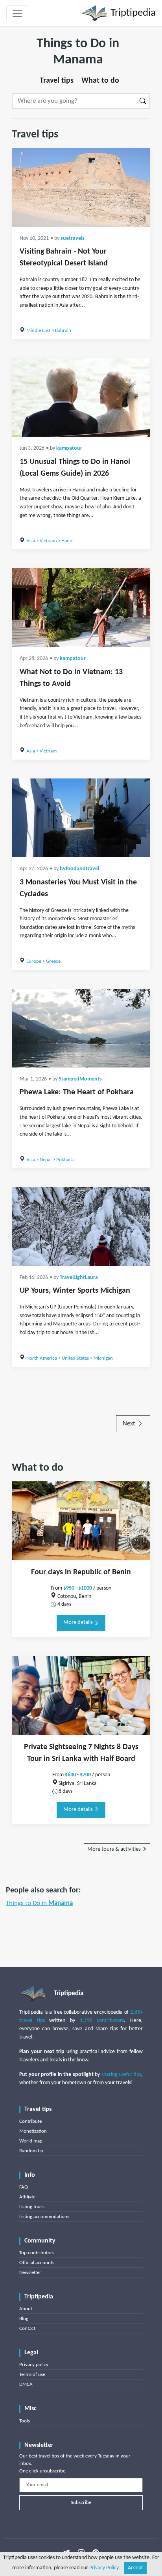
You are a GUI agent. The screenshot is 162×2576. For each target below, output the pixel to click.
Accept (135, 2568)
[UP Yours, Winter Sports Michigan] (81, 1227)
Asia (31, 541)
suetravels (73, 238)
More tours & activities (115, 1849)
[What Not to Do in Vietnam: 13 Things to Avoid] (81, 608)
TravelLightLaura (79, 1278)
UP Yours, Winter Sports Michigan (75, 1291)
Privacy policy (34, 2365)
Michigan (103, 1358)
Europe (34, 961)
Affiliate (27, 2197)
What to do (100, 81)
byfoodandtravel (79, 869)
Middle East (38, 331)
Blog (24, 2319)
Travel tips (57, 81)
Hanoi (67, 541)
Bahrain (63, 331)
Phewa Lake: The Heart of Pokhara (77, 1092)
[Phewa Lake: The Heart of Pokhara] (81, 1028)
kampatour (69, 448)
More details (79, 1623)
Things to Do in (39, 1903)
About (26, 2309)
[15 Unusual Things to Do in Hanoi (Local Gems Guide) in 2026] (81, 397)
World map (31, 2141)
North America (42, 1358)
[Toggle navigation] (17, 13)
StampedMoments (80, 1079)
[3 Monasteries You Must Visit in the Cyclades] (81, 818)
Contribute (30, 2121)
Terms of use (32, 2375)
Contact (27, 2329)
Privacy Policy (104, 2568)
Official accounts (37, 2263)
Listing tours (32, 2207)
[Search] (143, 101)
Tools (25, 2421)
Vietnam (48, 541)
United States (75, 1358)
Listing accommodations (44, 2217)
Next (130, 1424)
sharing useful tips (121, 2075)
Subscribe (81, 2503)
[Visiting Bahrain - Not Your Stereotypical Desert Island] (81, 187)
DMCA (26, 2384)
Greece (53, 961)
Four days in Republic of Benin (81, 1572)
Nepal (46, 1160)
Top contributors (37, 2253)
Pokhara (65, 1160)
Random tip (31, 2151)
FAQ (24, 2187)
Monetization (33, 2131)
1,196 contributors (102, 2021)
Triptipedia (132, 13)
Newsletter (30, 2273)
